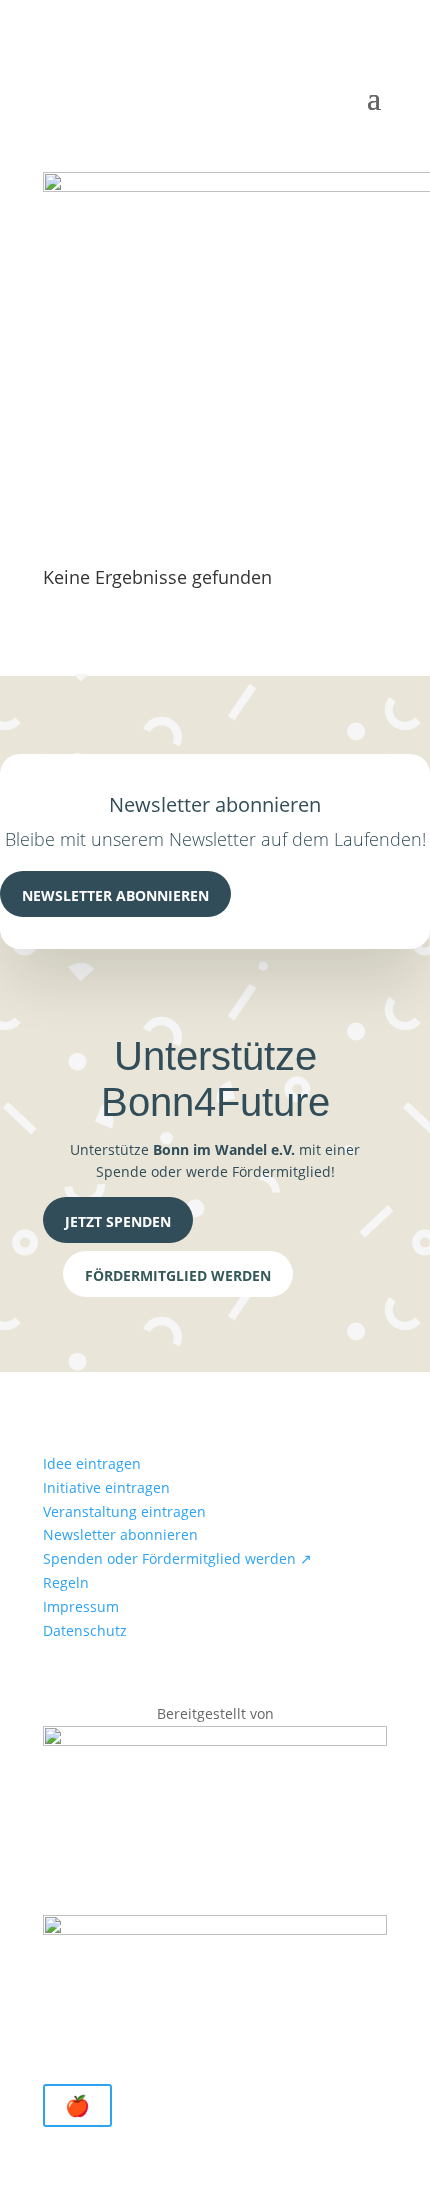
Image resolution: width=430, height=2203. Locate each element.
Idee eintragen (92, 1463)
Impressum (81, 1606)
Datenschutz (85, 1630)
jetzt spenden (118, 1221)
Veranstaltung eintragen (124, 1511)
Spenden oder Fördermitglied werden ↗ (177, 1558)
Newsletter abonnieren (115, 895)
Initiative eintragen (106, 1487)
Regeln (66, 1582)
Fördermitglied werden (178, 1275)
